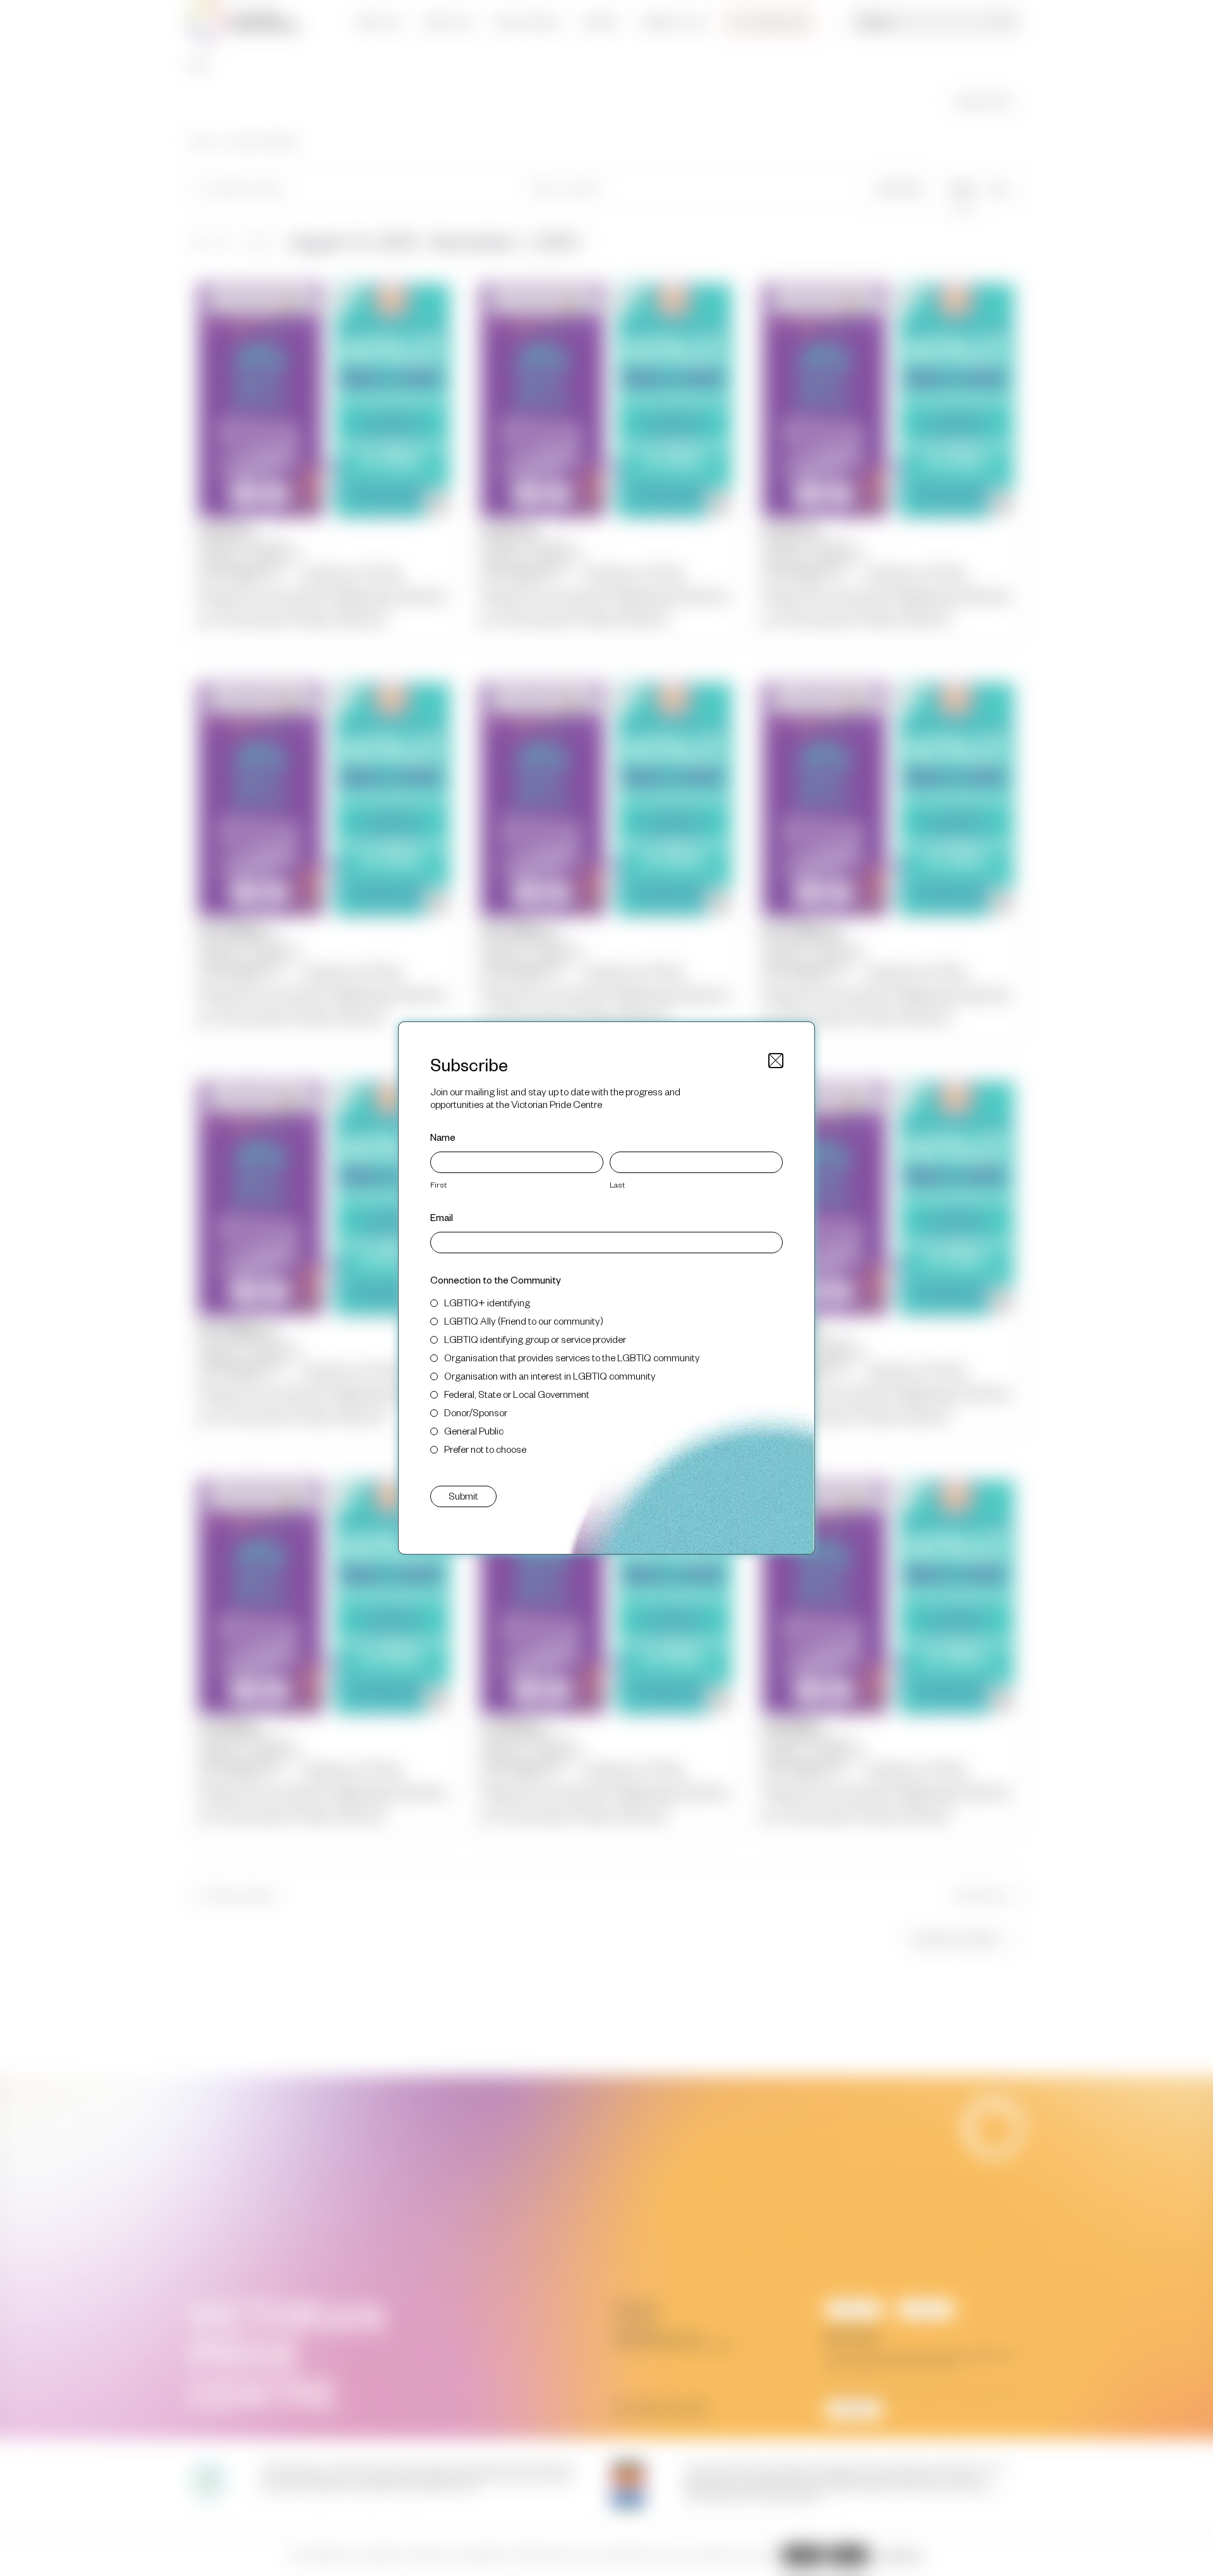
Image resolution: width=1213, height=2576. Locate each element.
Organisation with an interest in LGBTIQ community (550, 1375)
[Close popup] (776, 1061)
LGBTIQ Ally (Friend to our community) (524, 1321)
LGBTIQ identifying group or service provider (535, 1339)
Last (617, 1184)
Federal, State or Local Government (517, 1394)
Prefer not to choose (485, 1449)
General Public (474, 1430)
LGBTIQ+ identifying (487, 1302)
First (438, 1184)
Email (442, 1217)
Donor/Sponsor (476, 1412)
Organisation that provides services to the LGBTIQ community (572, 1357)
